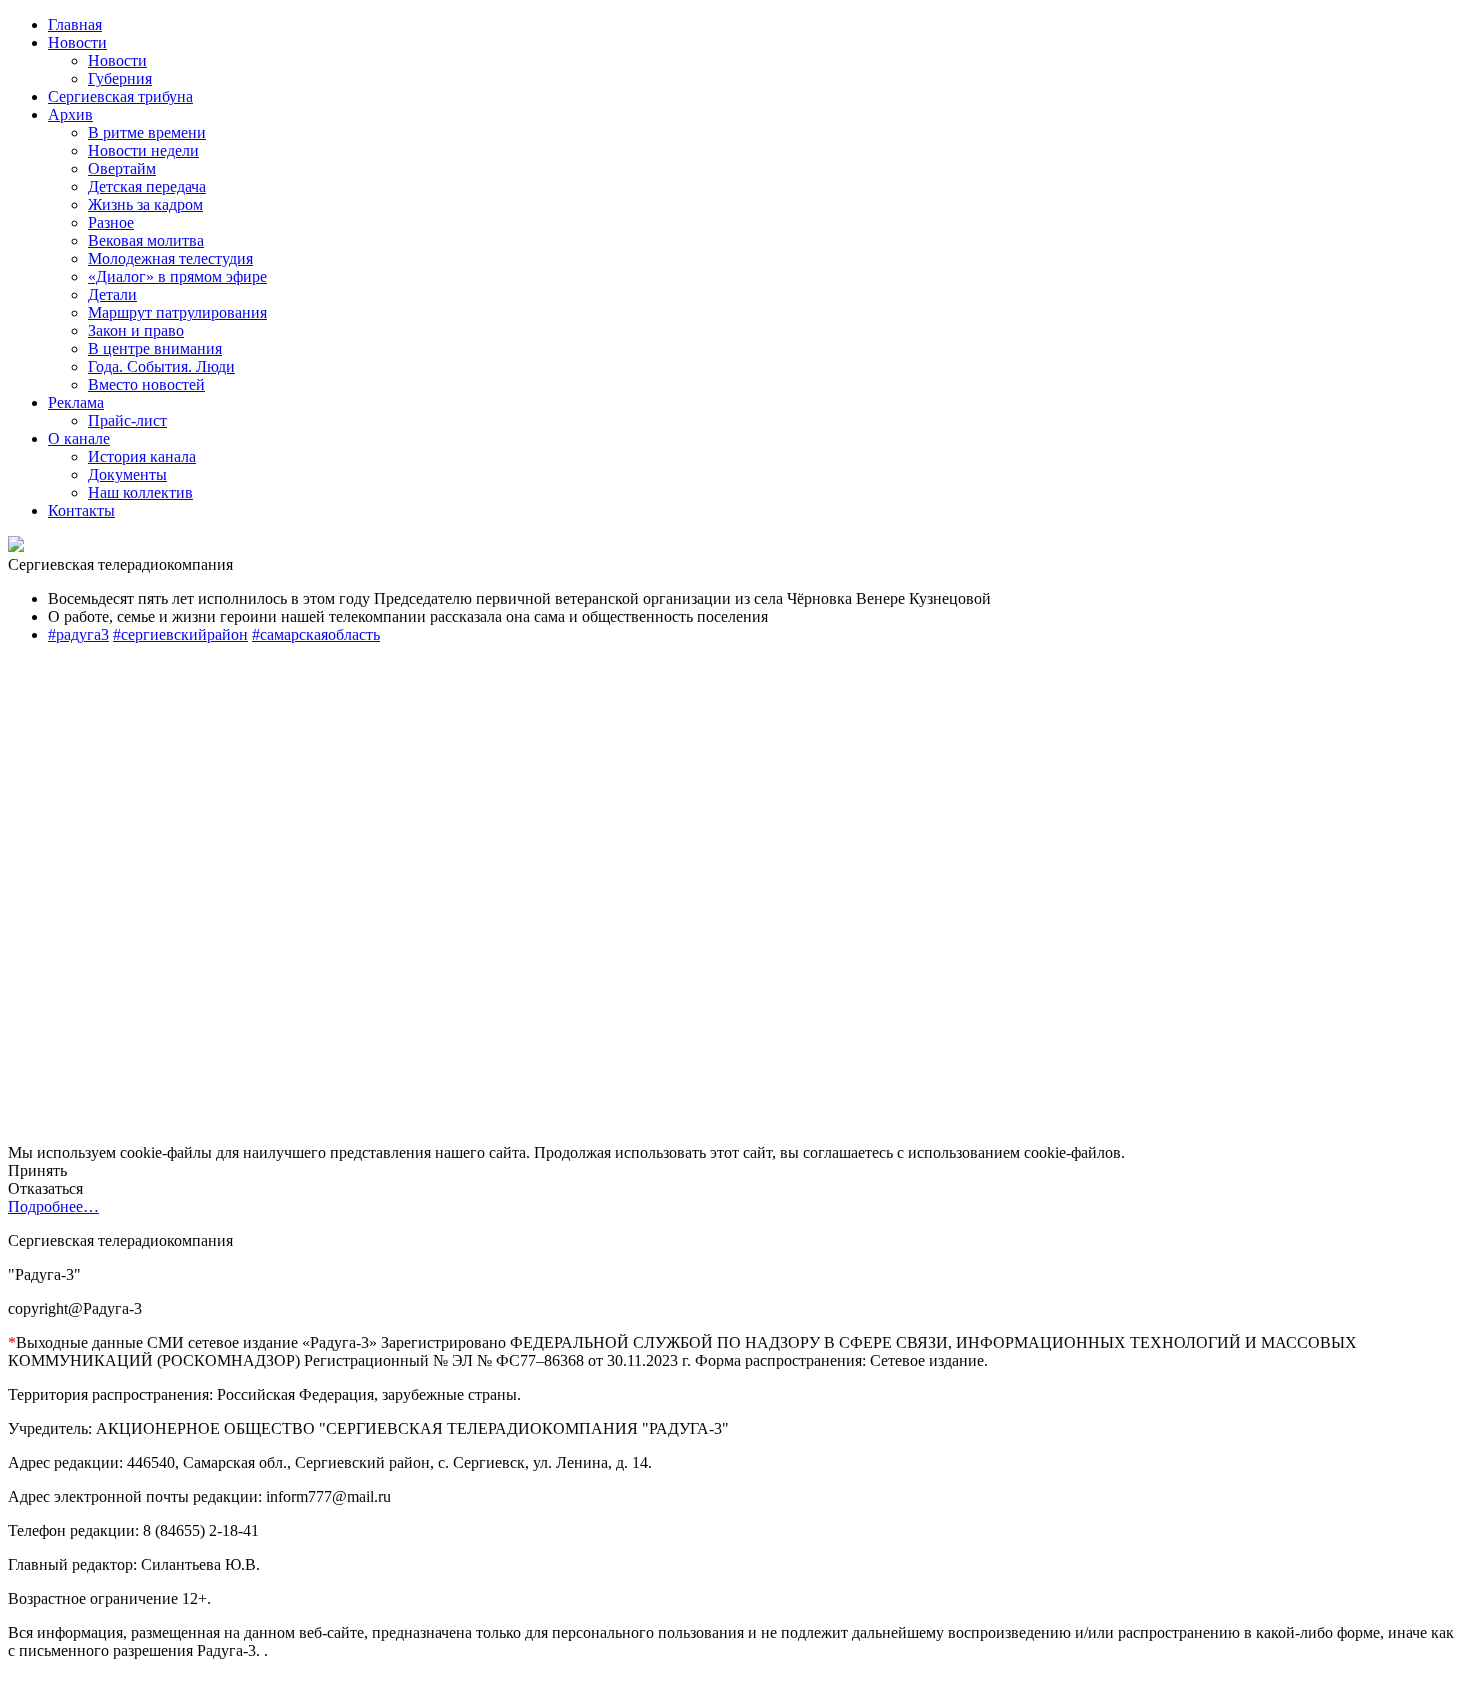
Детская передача (147, 186)
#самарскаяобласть (316, 634)
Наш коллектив (140, 492)
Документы (127, 474)
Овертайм (122, 168)
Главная (75, 24)
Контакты (81, 510)
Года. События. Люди (161, 366)
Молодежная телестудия (170, 258)
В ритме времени (147, 132)
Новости (77, 42)
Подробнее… (53, 1206)
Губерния (120, 78)
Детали (112, 294)
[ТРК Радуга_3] (16, 546)
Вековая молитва (146, 240)
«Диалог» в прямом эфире (177, 276)
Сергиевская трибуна (120, 96)
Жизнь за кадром (145, 204)
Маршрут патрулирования (177, 312)
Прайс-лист (127, 420)
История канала (142, 456)
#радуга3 (78, 634)
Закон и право (136, 330)
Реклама (76, 402)
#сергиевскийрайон (180, 634)
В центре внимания (155, 348)
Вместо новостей (146, 384)
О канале (79, 438)
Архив (70, 114)
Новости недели (143, 150)
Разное (111, 222)
